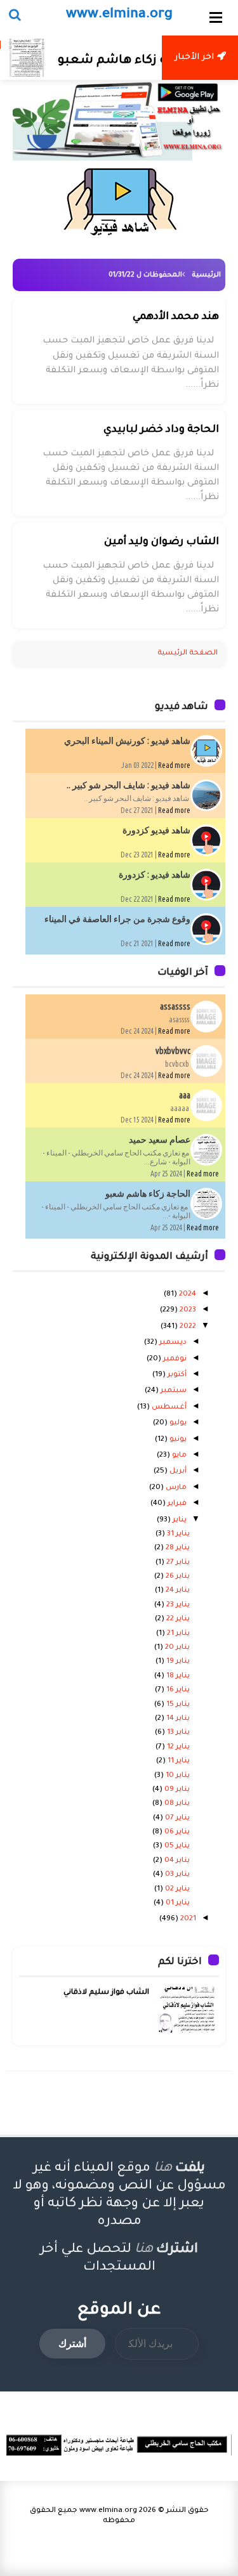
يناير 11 (178, 1761)
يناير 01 (177, 1903)
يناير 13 (177, 1733)
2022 (187, 1327)
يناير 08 (176, 1804)
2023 (187, 1311)
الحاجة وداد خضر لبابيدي (161, 430)
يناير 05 (176, 1846)
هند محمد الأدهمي (176, 317)
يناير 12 (177, 1747)
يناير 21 (177, 1634)
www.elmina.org (108, 2511)
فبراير (176, 1504)
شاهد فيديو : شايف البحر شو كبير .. (129, 785)
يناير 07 (176, 1818)
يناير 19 (177, 1662)
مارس (175, 1488)
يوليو (177, 1423)
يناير (179, 1520)
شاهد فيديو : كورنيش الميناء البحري (127, 741)
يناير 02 (176, 1890)
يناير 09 (176, 1790)
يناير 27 (177, 1563)
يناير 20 (176, 1648)
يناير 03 (176, 1875)
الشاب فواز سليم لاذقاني (106, 1993)
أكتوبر (176, 1375)
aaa (185, 1095)
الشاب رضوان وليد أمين (162, 542)
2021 (187, 1919)
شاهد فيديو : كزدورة (155, 875)
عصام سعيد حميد (160, 1140)
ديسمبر (172, 1343)
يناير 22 (177, 1619)
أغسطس (168, 1408)
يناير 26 (177, 1577)
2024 (187, 1295)
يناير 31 (177, 1534)
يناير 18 (177, 1676)
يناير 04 (176, 1861)
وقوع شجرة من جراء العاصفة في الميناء (117, 919)
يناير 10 (177, 1776)
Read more (174, 765)
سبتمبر (173, 1391)
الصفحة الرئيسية (188, 654)
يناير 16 (177, 1690)
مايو (178, 1456)
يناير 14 (177, 1719)
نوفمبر (174, 1359)
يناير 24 (177, 1591)
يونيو (177, 1440)
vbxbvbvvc (173, 1051)
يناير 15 (177, 1705)
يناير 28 (177, 1548)
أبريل (177, 1472)
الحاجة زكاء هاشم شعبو (147, 61)
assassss (175, 1006)
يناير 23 (177, 1605)
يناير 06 (176, 1832)
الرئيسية (206, 275)
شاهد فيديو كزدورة (156, 830)
